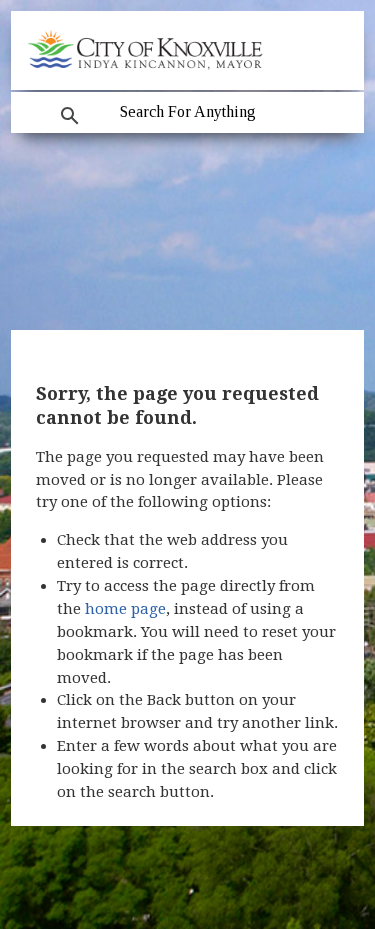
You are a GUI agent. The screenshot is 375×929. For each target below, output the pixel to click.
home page (125, 609)
